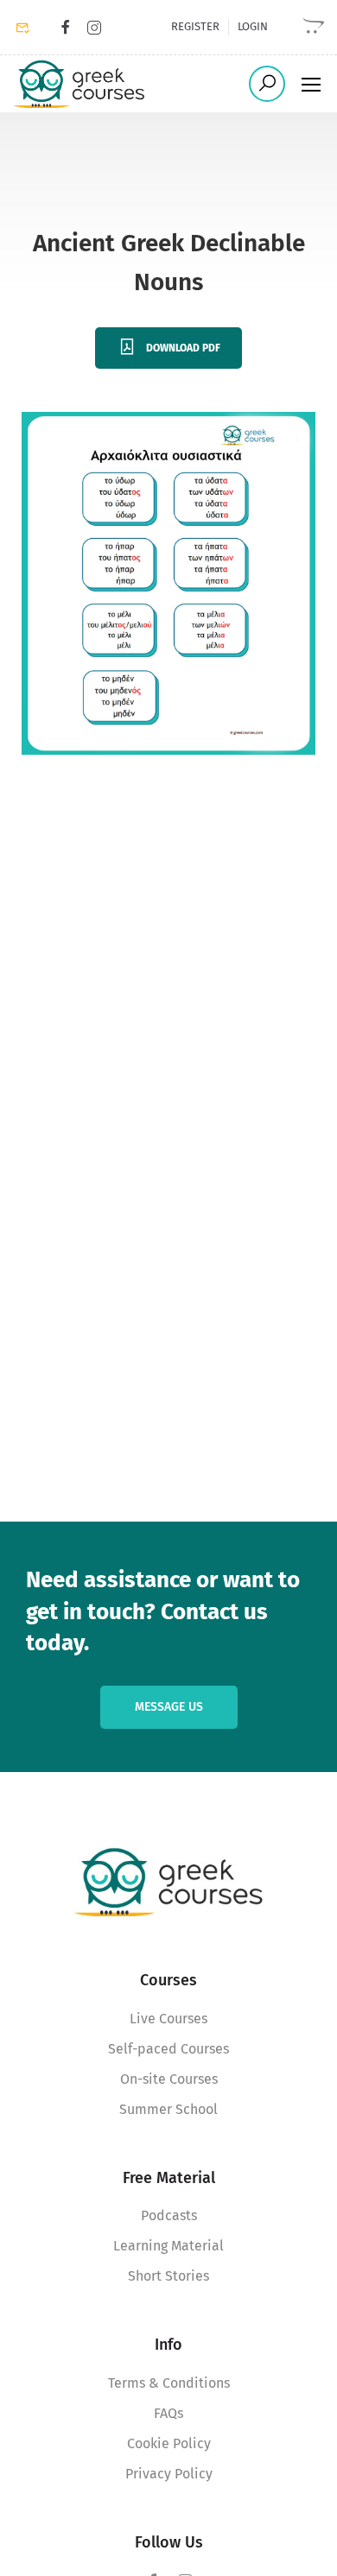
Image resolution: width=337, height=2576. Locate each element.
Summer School (168, 2109)
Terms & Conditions (169, 2383)
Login (253, 26)
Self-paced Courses (168, 2049)
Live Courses (168, 2019)
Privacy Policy (169, 2474)
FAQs (168, 2413)
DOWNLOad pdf (183, 348)
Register (195, 26)
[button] (37, 2539)
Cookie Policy (169, 2443)
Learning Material (168, 2246)
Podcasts (169, 2215)
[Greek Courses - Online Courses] (79, 84)
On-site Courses (169, 2079)
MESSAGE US (169, 1707)
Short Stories (168, 2276)
